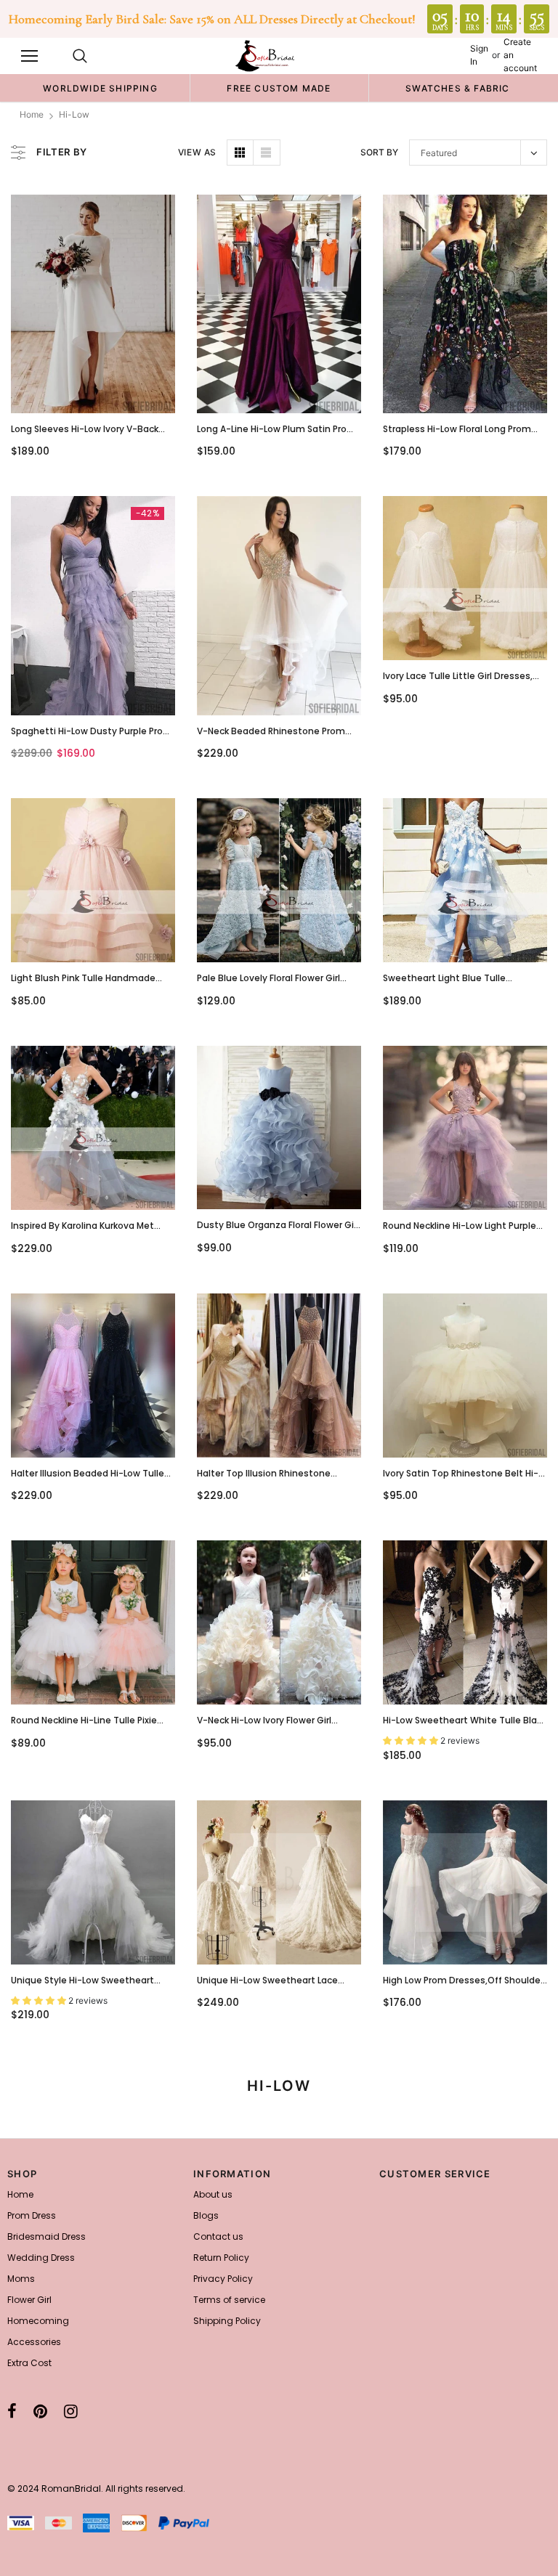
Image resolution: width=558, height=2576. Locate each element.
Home (32, 114)
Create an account (520, 55)
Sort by (379, 152)
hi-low (74, 114)
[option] (100, 88)
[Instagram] (71, 2411)
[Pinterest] (40, 2411)
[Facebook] (12, 2411)
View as (197, 152)
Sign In (479, 55)
